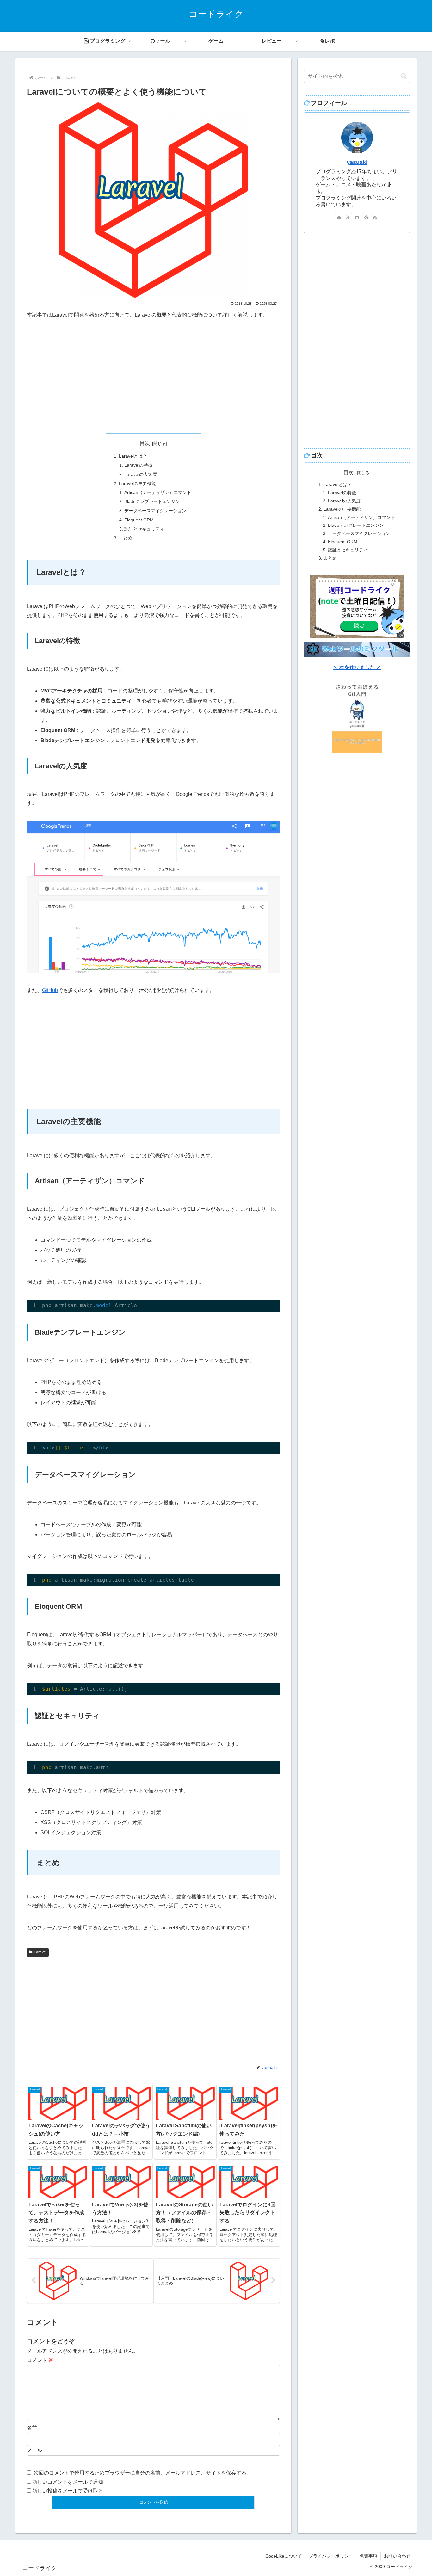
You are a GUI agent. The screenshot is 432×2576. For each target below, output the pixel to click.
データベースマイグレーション (155, 511)
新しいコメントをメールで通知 (68, 2482)
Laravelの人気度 (141, 474)
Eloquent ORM (139, 520)
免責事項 (368, 2556)
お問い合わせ (397, 2556)
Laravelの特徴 (138, 465)
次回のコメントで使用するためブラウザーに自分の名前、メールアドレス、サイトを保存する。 (143, 2473)
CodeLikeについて (284, 2556)
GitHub (50, 990)
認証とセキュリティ (144, 529)
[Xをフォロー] (348, 217)
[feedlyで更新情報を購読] (366, 217)
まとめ (126, 538)
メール (34, 2450)
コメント (40, 2360)
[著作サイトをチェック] (339, 217)
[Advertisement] (153, 377)
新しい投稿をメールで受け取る (68, 2491)
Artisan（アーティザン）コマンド (158, 492)
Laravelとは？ (133, 456)
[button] (404, 76)
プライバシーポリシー (331, 2556)
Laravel (40, 1952)
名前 (32, 2428)
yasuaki (357, 162)
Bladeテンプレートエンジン (152, 501)
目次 (145, 443)
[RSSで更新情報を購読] (375, 217)
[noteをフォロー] (357, 217)
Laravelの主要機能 (137, 483)
